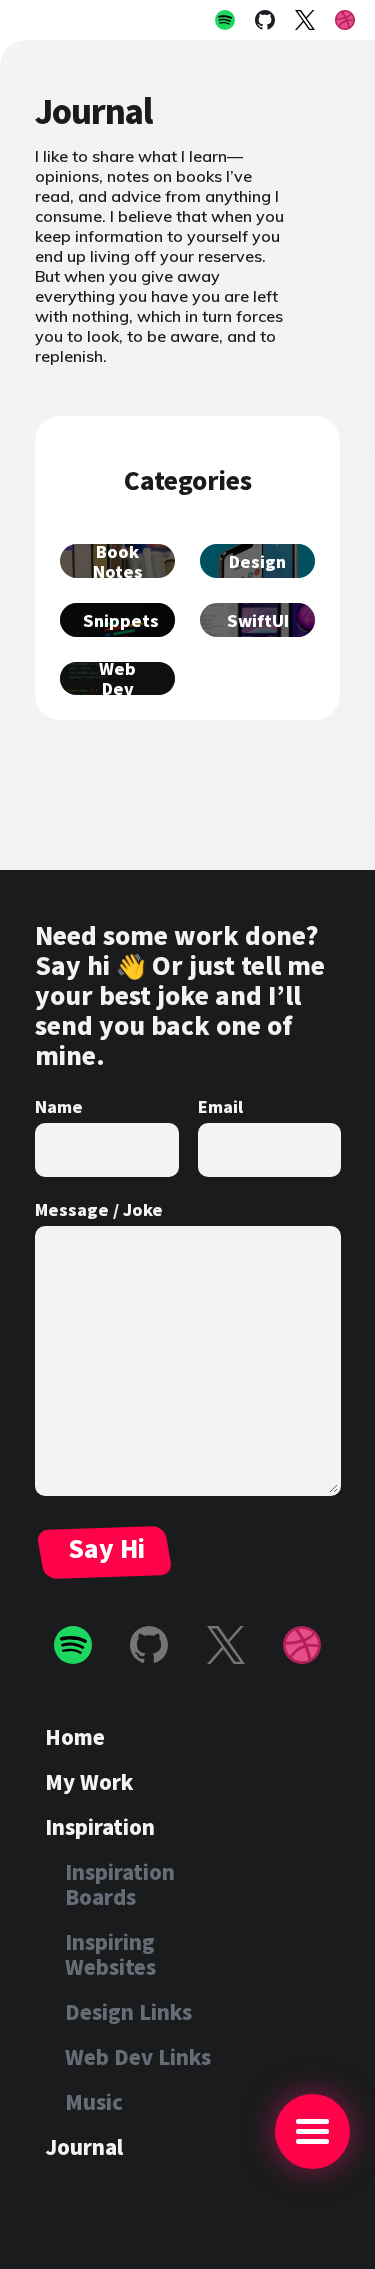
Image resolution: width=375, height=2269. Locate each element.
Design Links (128, 2011)
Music (94, 2101)
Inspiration (100, 1826)
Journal (84, 2146)
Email (220, 1106)
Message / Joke (99, 1209)
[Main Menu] (312, 2131)
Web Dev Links (138, 2056)
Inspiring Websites (110, 1954)
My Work (89, 1781)
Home (75, 1736)
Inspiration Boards (120, 1884)
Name (59, 1106)
